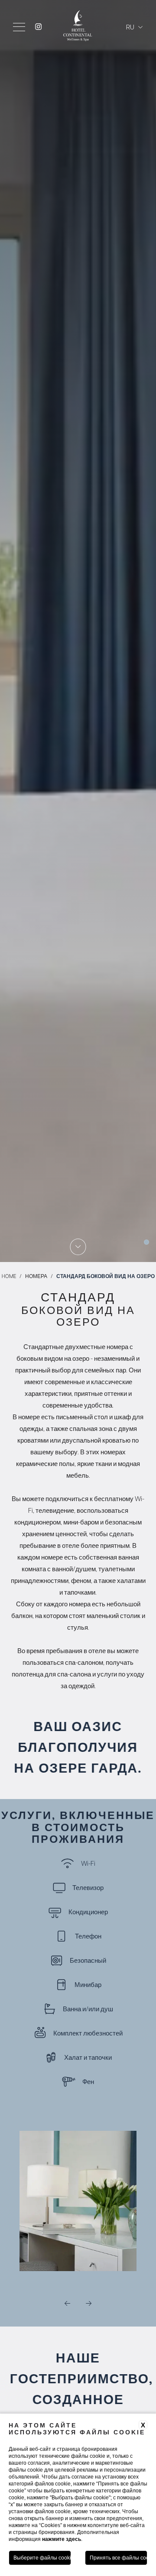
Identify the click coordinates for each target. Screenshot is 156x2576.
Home (9, 1276)
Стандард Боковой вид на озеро (106, 1276)
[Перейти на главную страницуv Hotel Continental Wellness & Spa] (78, 39)
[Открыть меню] (19, 27)
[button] (67, 2304)
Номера (36, 1276)
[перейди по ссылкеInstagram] (38, 27)
